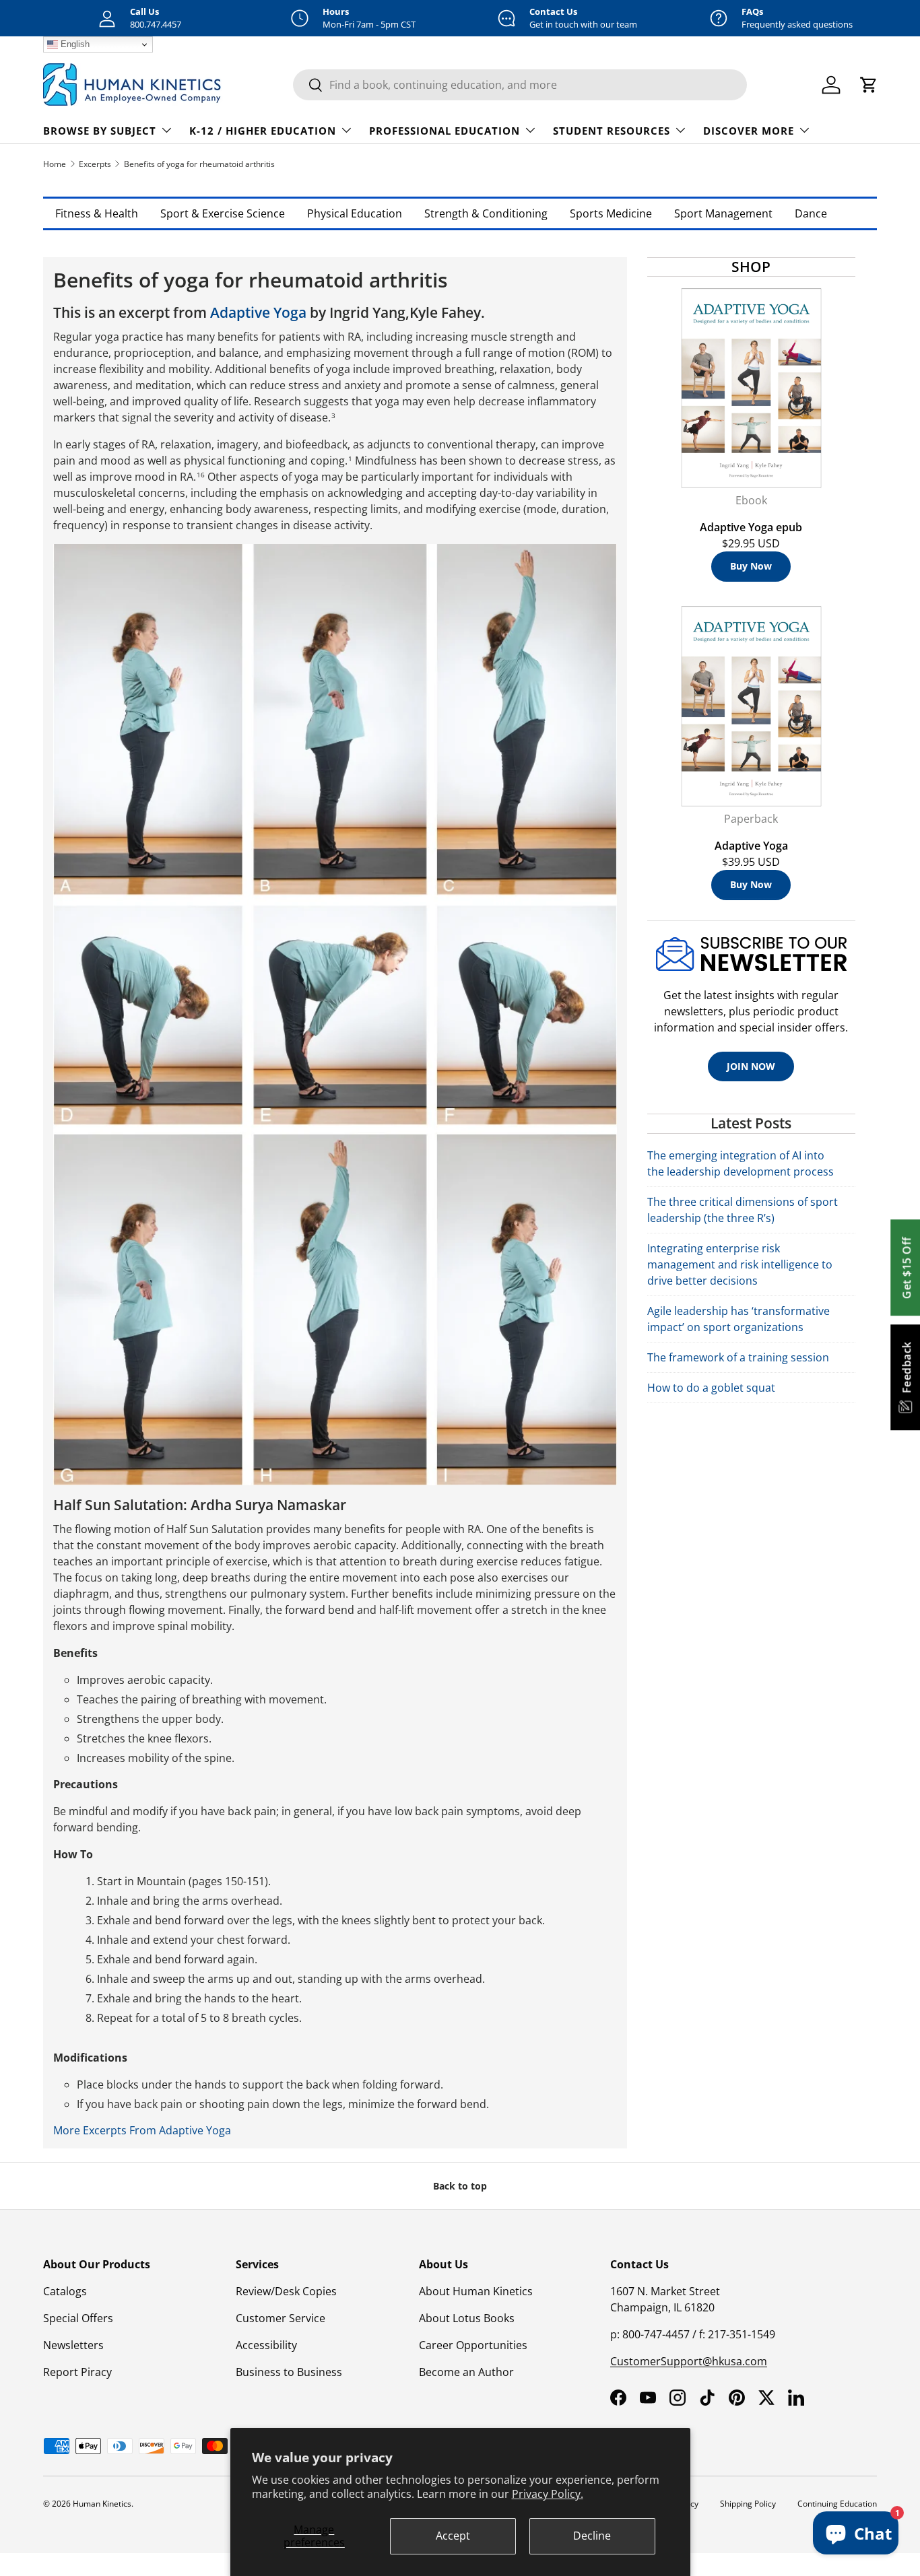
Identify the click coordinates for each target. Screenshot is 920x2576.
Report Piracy (77, 2372)
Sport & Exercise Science (223, 213)
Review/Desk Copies (286, 2291)
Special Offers (78, 2318)
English (74, 44)
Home (55, 164)
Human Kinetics (102, 2504)
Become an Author (466, 2372)
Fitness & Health (97, 213)
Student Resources (612, 131)
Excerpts (95, 164)
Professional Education (445, 131)
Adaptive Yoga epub (751, 527)
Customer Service (281, 2318)
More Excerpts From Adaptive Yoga (142, 2130)
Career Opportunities (473, 2345)
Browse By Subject (100, 131)
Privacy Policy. (548, 2494)
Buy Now (751, 566)
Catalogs (65, 2291)
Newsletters (73, 2345)
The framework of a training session (738, 1357)
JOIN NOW (751, 1066)
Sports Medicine (611, 213)
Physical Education (355, 213)
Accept (453, 2536)
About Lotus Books (467, 2318)
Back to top (460, 2186)
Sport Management (723, 213)
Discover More (749, 131)
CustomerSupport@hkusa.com (689, 2361)
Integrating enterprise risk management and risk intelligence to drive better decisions (740, 1264)
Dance (811, 213)
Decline (592, 2536)
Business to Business (289, 2372)
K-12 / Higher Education (263, 131)
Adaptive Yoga (258, 312)
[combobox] (520, 85)
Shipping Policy (748, 2504)
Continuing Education (837, 2504)
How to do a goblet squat (711, 1388)
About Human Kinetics (476, 2291)
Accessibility (266, 2345)
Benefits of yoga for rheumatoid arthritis (199, 164)
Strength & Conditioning (486, 213)
